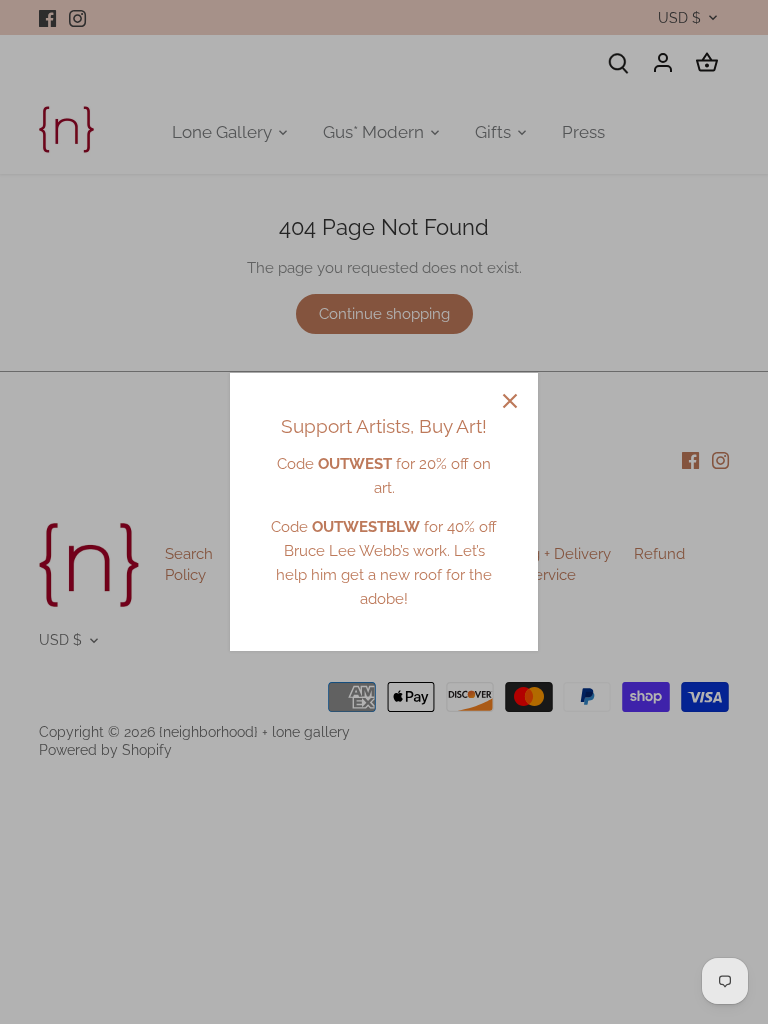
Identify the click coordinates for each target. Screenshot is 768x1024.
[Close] (510, 401)
